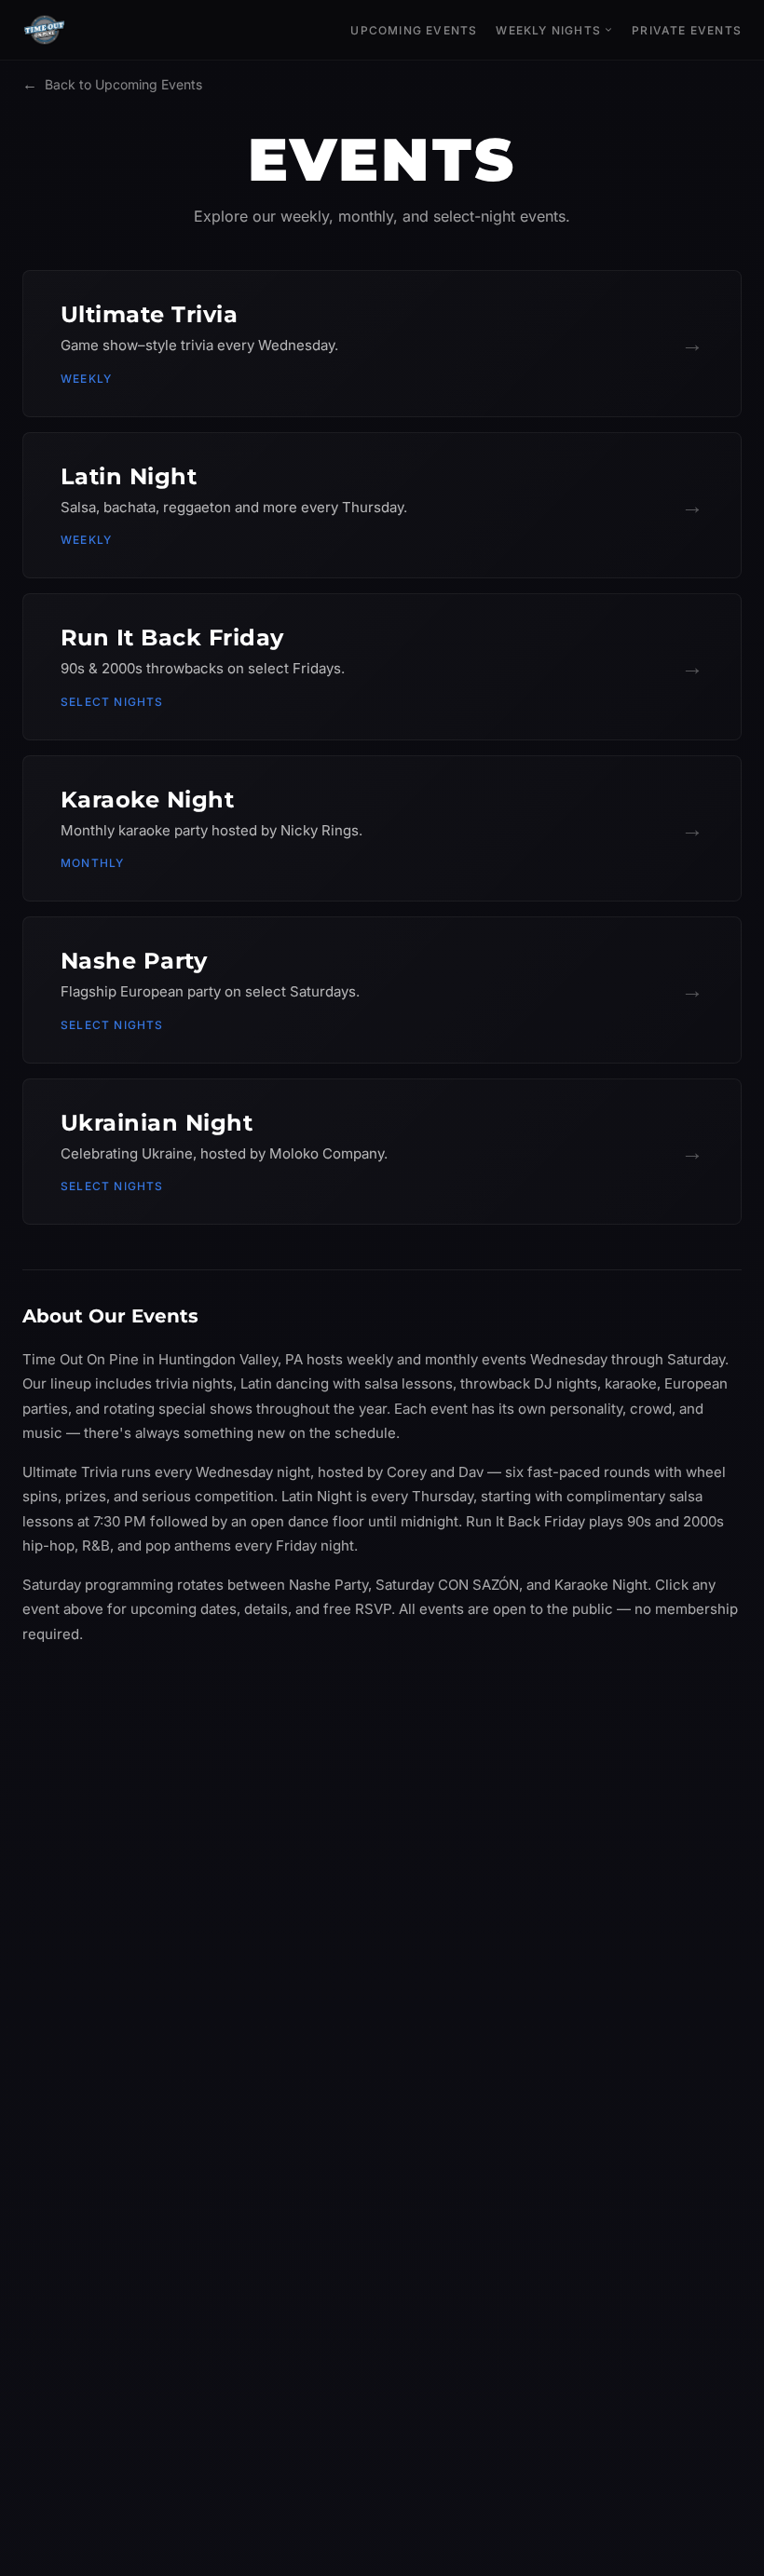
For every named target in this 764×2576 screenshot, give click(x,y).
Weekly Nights (548, 30)
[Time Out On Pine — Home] (45, 30)
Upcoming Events (414, 30)
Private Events (687, 30)
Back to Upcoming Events (112, 84)
